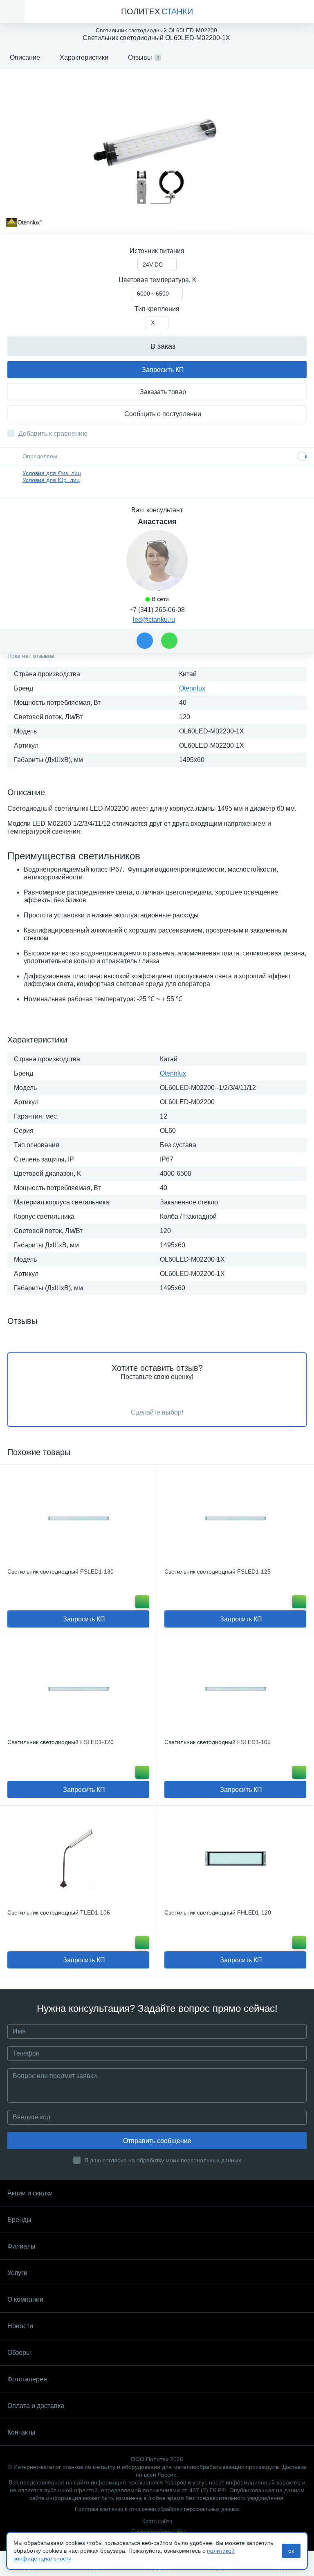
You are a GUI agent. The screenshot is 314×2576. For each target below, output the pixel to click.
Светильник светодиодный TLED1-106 (59, 1912)
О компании (25, 2299)
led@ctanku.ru (154, 620)
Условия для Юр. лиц (51, 480)
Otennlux (192, 688)
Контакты (21, 2432)
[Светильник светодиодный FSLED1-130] (78, 1518)
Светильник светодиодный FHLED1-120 (218, 1912)
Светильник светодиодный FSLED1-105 (218, 1742)
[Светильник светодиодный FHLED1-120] (235, 1859)
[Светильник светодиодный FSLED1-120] (78, 1688)
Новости (20, 2326)
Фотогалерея (27, 2379)
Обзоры (19, 2353)
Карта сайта (157, 2521)
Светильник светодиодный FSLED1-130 (61, 1572)
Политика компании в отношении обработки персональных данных (157, 2509)
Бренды (19, 2220)
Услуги (17, 2273)
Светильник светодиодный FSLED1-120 (61, 1742)
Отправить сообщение (157, 2141)
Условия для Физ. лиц (52, 473)
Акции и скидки (30, 2193)
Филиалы (21, 2246)
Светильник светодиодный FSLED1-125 (218, 1572)
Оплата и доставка (36, 2406)
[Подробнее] (142, 1602)
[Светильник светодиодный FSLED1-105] (235, 1688)
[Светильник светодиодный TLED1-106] (78, 1859)
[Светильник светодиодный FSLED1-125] (235, 1518)
